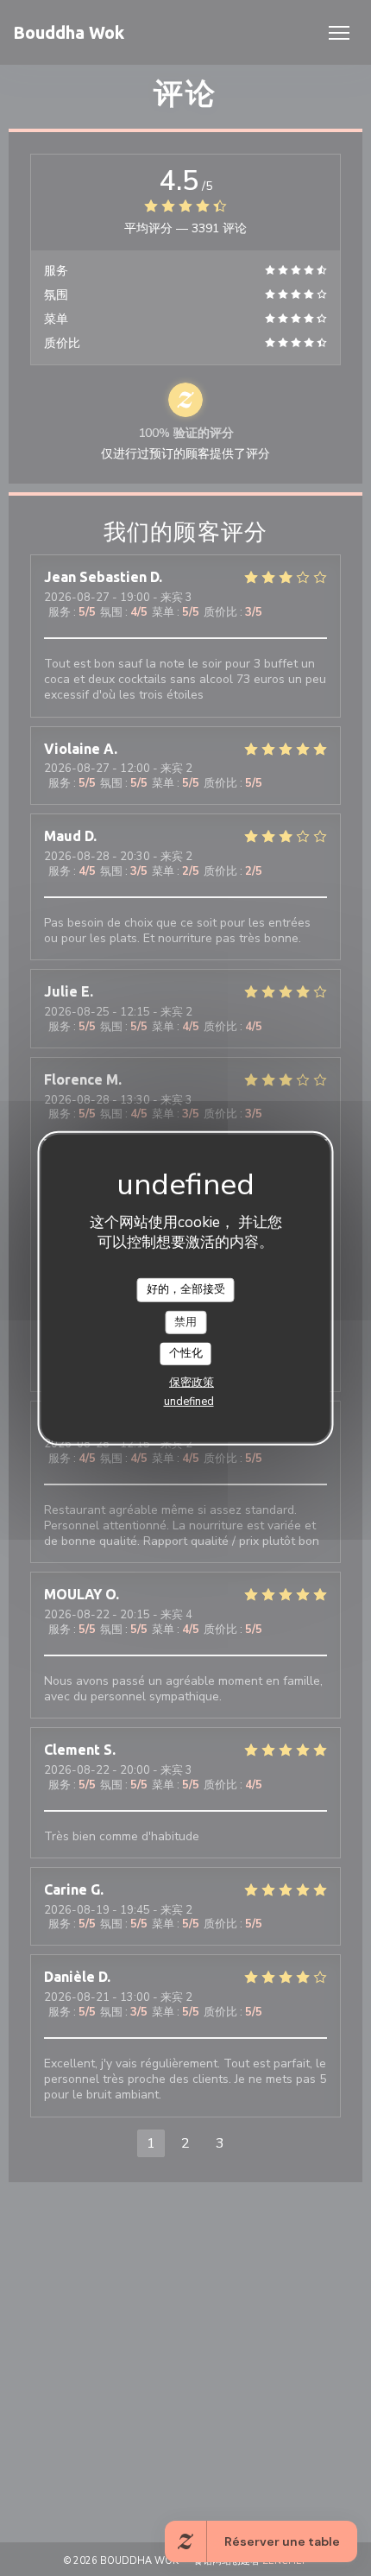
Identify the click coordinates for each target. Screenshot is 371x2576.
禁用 (185, 1321)
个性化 (186, 1353)
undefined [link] (189, 1402)
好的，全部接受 (186, 1289)
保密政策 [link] (192, 1383)
